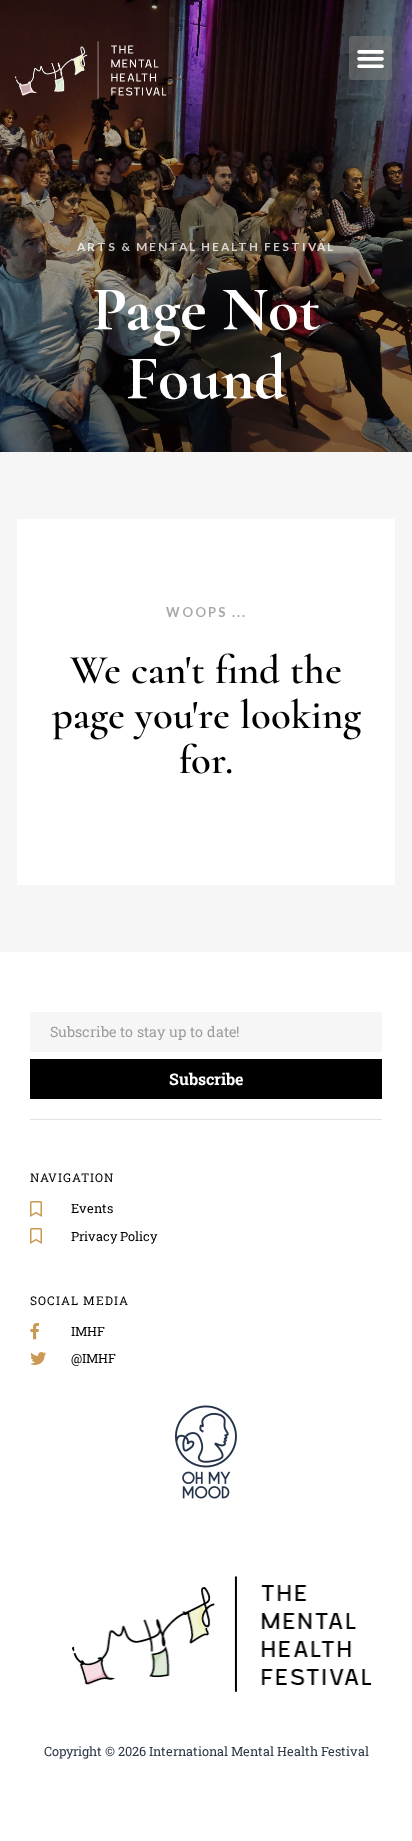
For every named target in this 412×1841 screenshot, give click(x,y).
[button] (371, 58)
